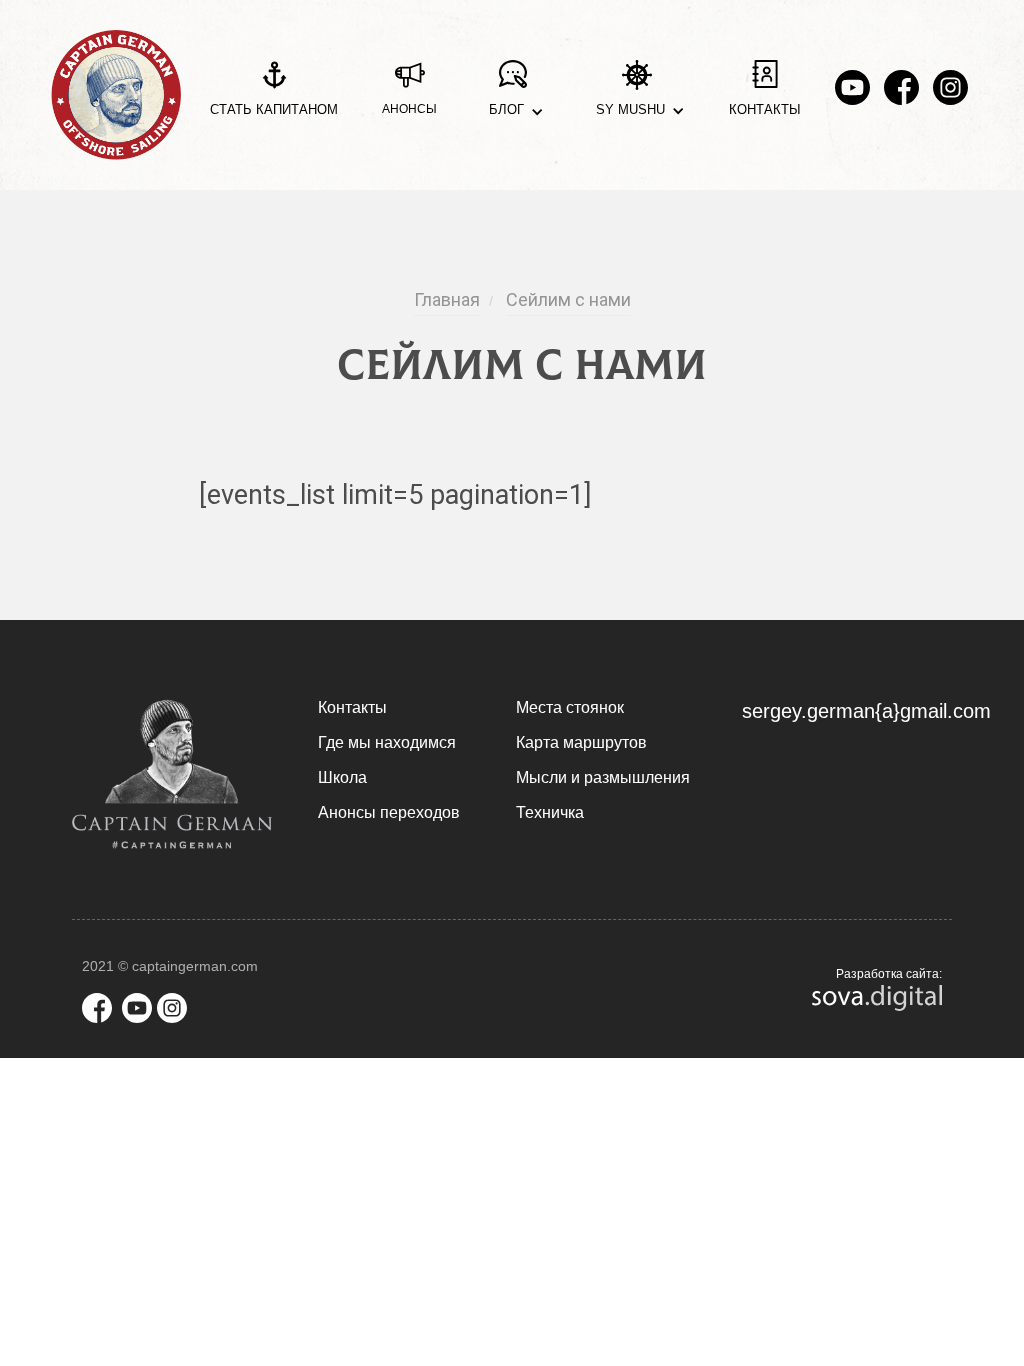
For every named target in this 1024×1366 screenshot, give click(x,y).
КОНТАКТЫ (765, 109)
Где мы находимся (387, 742)
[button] (512, 95)
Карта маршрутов (581, 742)
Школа (342, 777)
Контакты (352, 707)
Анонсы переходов (389, 812)
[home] (116, 95)
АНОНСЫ (409, 109)
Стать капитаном (274, 109)
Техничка (550, 812)
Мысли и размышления (603, 777)
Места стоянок (570, 707)
